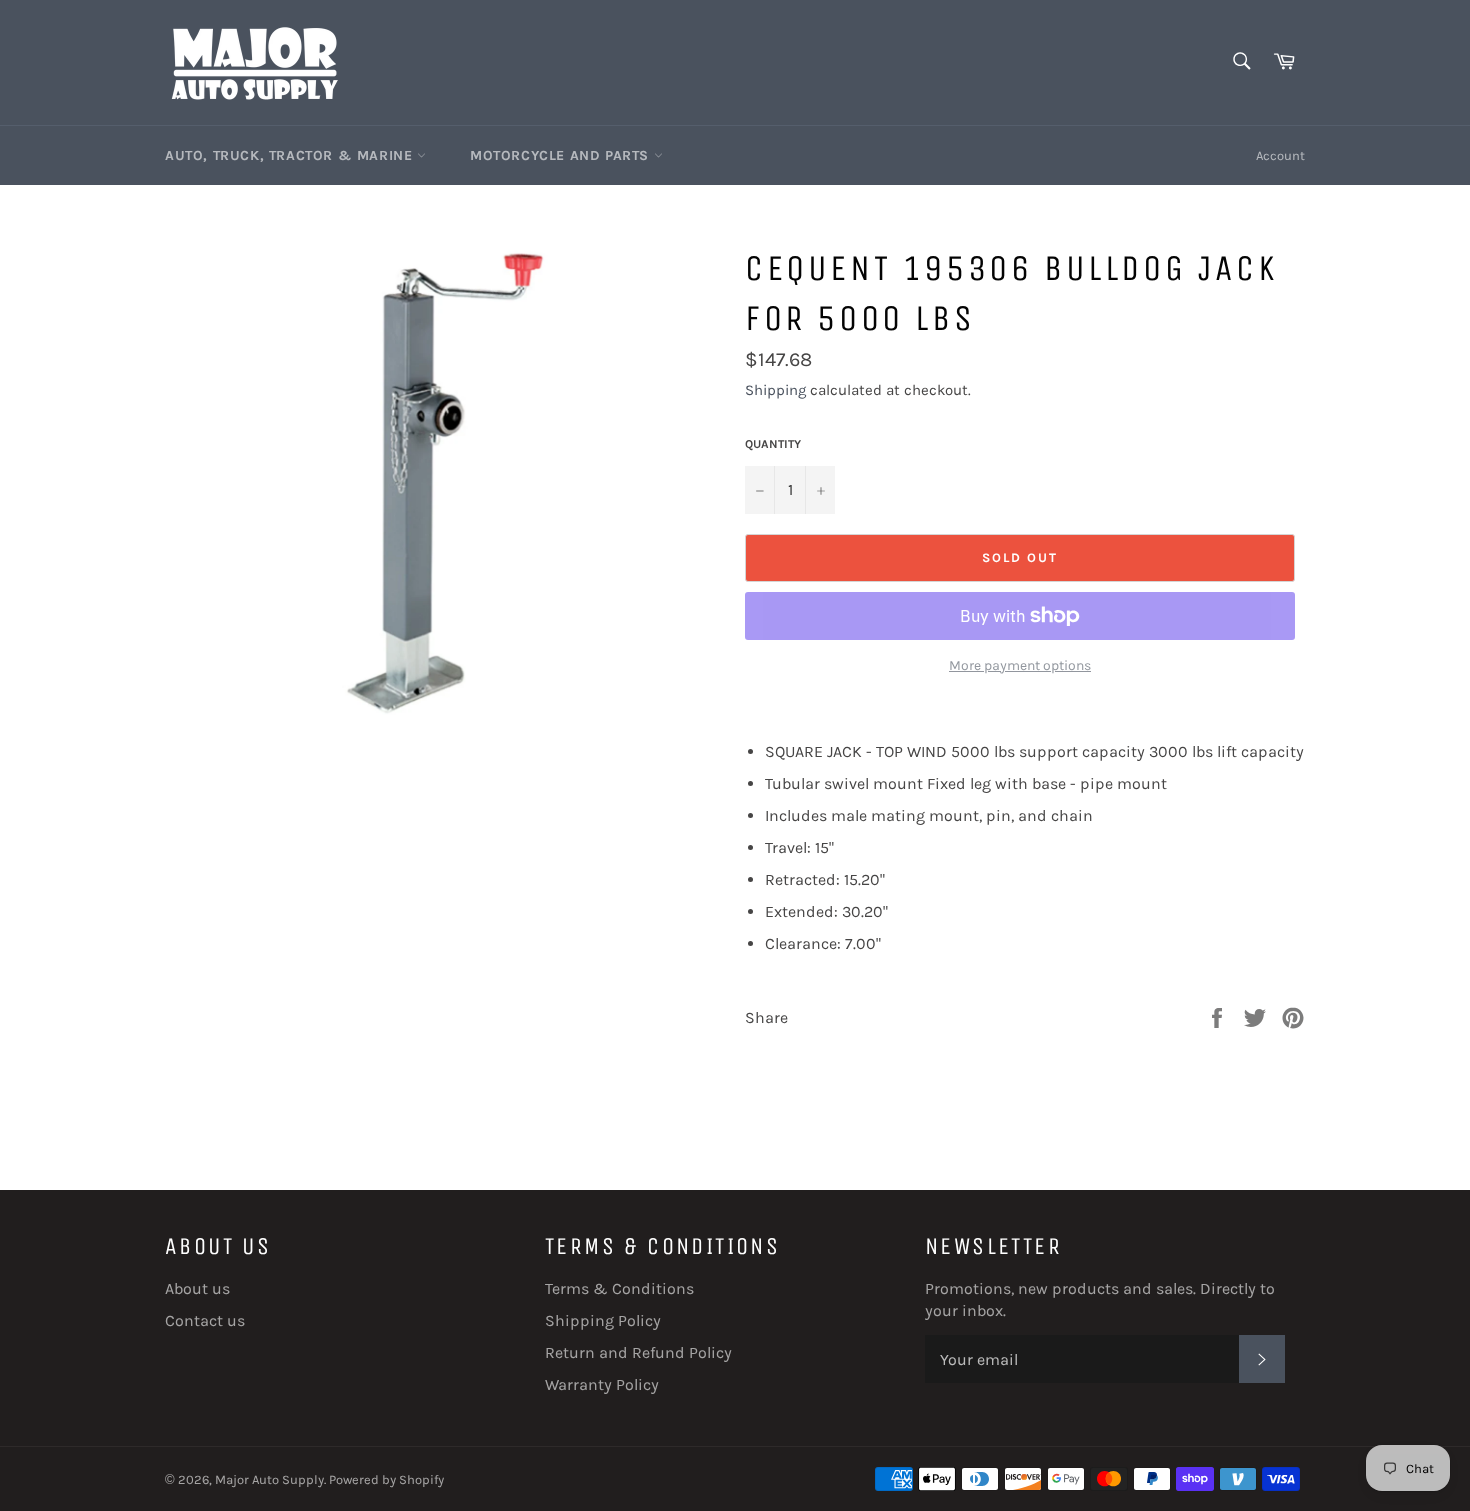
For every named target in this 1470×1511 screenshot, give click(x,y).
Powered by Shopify (386, 1479)
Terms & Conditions (619, 1288)
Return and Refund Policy (638, 1352)
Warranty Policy (602, 1384)
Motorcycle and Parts (562, 155)
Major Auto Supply (269, 1479)
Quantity (773, 444)
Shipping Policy (603, 1320)
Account (1280, 155)
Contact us (205, 1320)
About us (197, 1288)
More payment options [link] (1020, 665)
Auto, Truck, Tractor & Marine (291, 155)
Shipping (775, 390)
